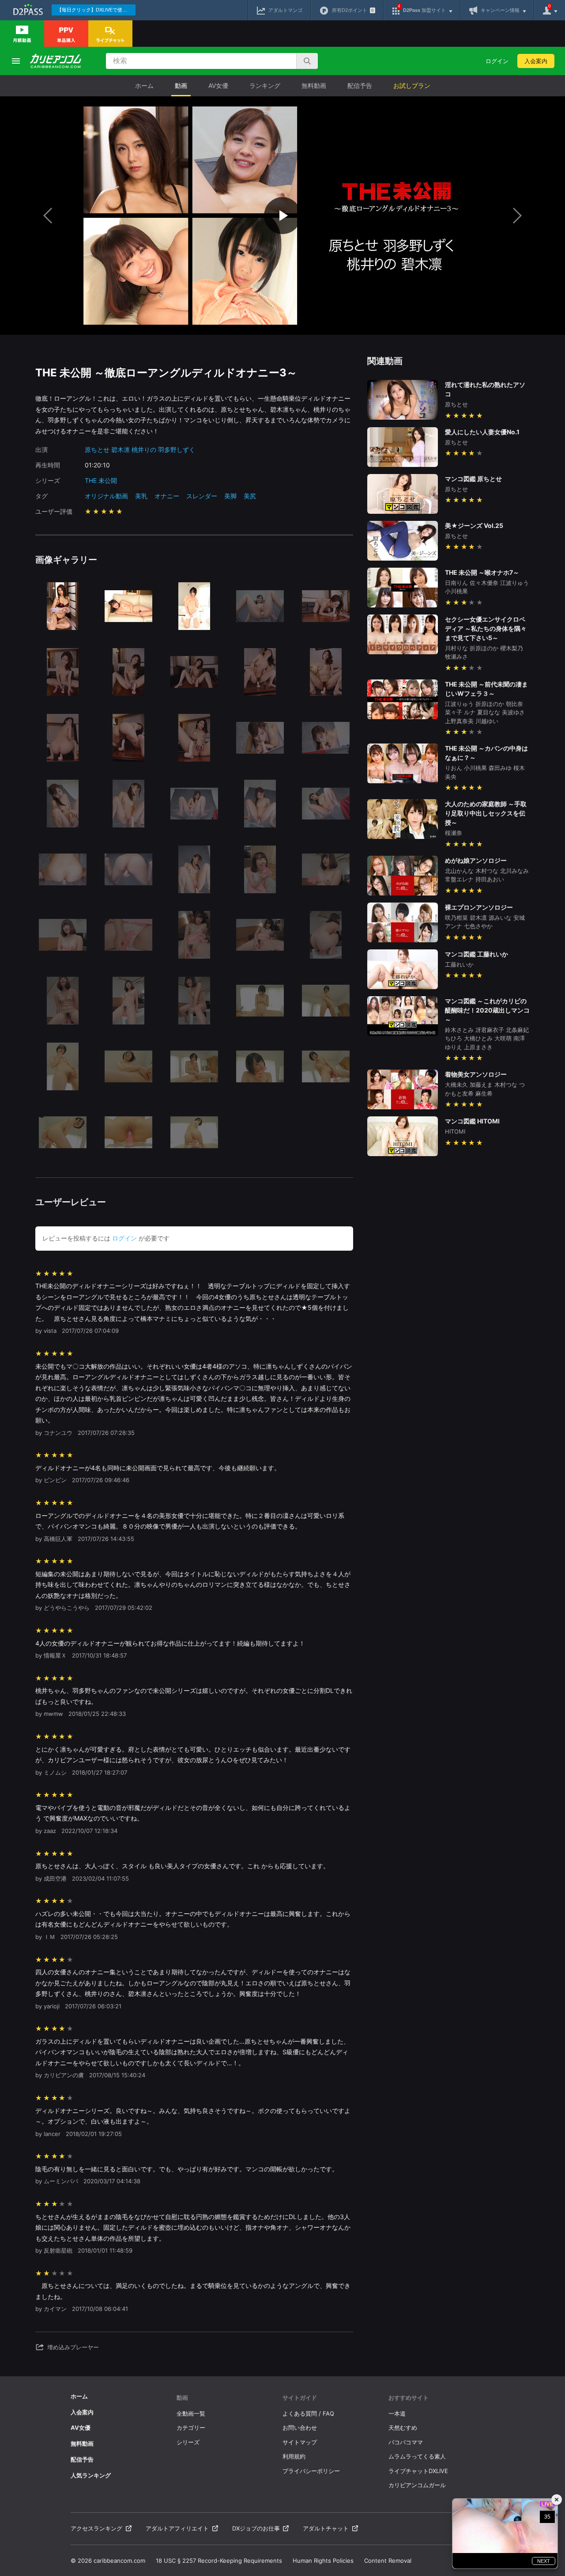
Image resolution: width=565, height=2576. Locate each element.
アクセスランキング (96, 2528)
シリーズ (188, 2442)
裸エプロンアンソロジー (479, 907)
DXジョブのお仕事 (256, 2528)
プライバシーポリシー (311, 2471)
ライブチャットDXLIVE (418, 2471)
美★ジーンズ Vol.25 (474, 525)
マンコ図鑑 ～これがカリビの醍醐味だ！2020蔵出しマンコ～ (487, 1010)
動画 (181, 85)
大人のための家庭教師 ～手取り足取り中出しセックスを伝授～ (486, 813)
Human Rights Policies (323, 2561)
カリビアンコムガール (417, 2485)
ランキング (265, 85)
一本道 (397, 2413)
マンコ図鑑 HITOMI (472, 1121)
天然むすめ (403, 2428)
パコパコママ (406, 2442)
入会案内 (536, 61)
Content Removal (388, 2561)
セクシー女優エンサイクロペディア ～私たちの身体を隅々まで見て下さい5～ (486, 628)
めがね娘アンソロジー (476, 860)
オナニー (167, 496)
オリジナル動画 (106, 496)
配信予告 (360, 85)
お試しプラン (412, 85)
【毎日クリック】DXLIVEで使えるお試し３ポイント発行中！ (96, 10)
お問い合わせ (300, 2428)
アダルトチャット (326, 2528)
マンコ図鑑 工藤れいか (476, 954)
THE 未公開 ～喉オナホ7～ (482, 572)
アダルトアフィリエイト (177, 2528)
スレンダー (202, 496)
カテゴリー (191, 2428)
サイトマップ (300, 2442)
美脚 (230, 496)
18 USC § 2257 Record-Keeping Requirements (219, 2561)
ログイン (497, 61)
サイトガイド (300, 2398)
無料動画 (314, 85)
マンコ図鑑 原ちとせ (473, 479)
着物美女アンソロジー (476, 1074)
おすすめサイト (409, 2398)
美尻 (250, 496)
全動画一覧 (191, 2413)
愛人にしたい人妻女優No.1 (482, 432)
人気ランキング (91, 2475)
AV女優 (218, 85)
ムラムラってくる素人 (417, 2456)
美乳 (141, 496)
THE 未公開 (101, 480)
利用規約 (294, 2456)
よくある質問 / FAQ (308, 2413)
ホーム (144, 85)
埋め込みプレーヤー (73, 2347)
